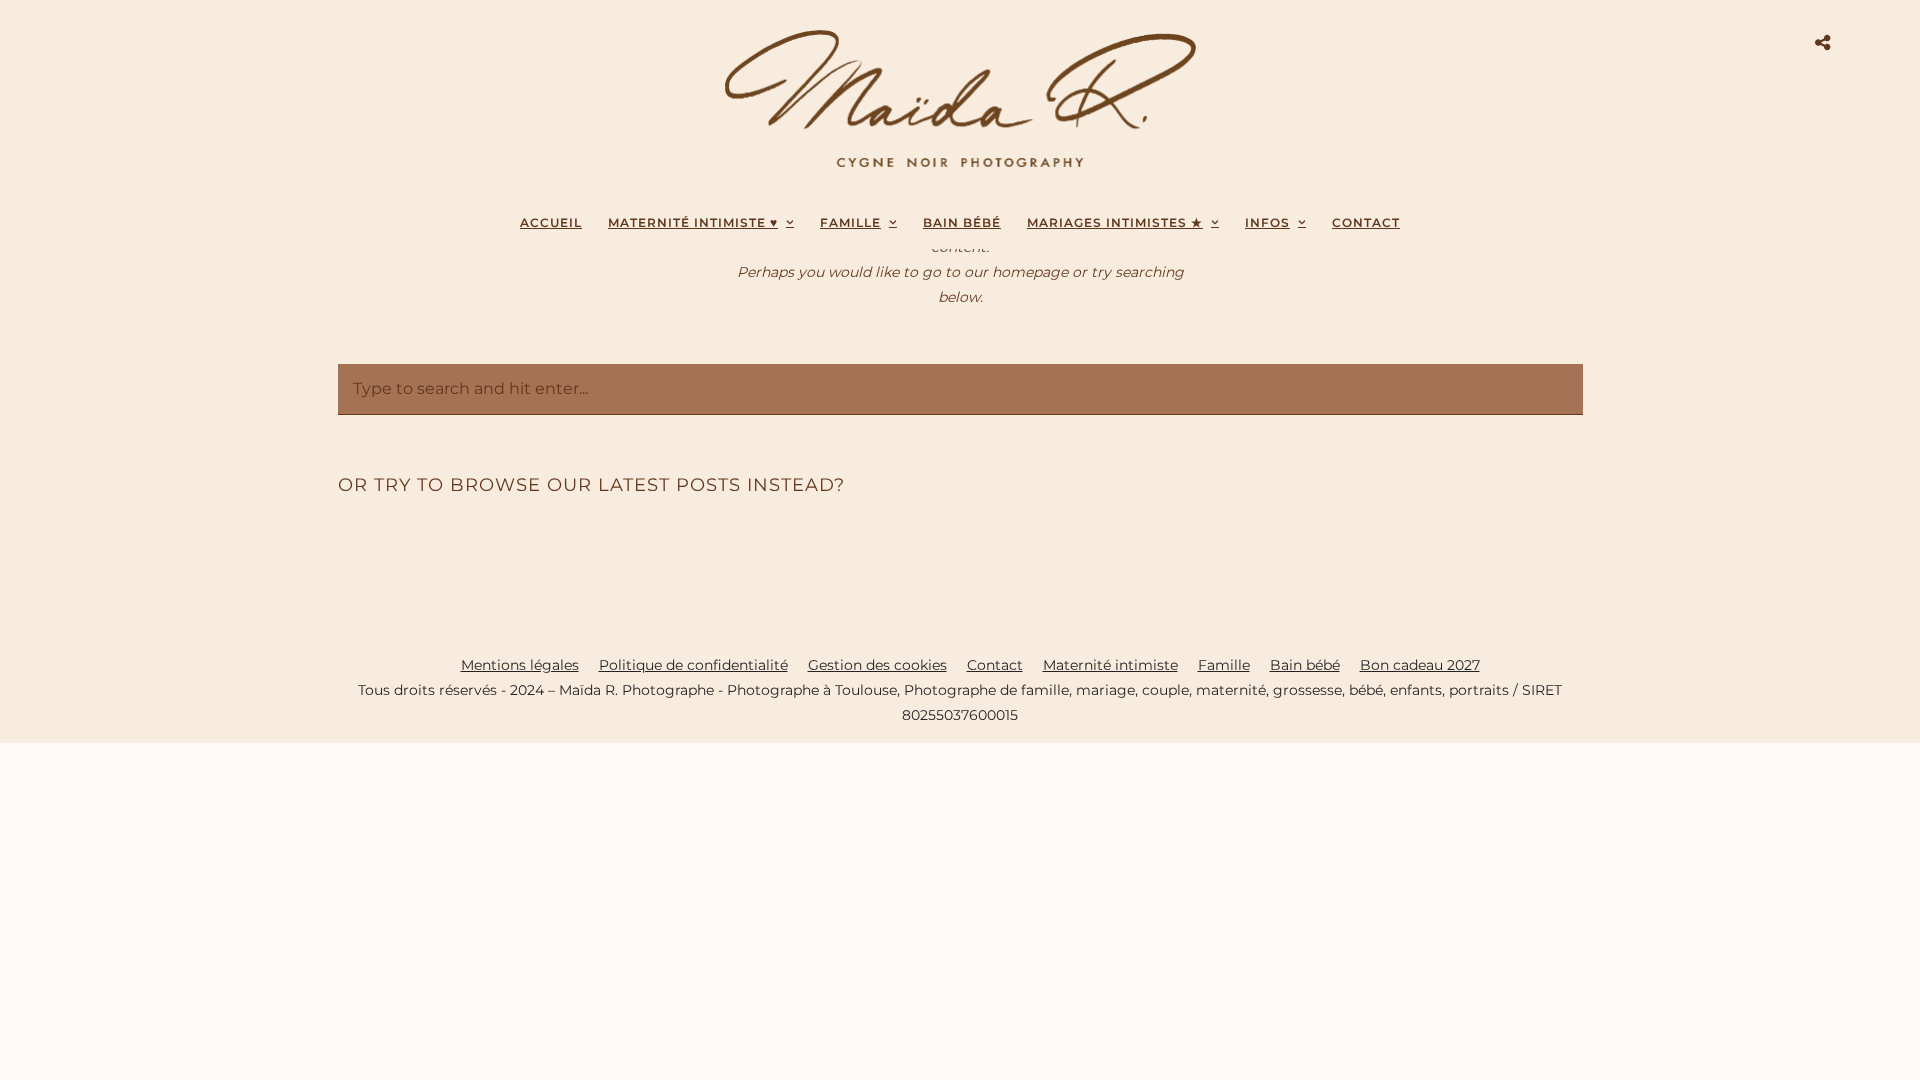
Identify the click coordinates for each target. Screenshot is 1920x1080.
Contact (1366, 222)
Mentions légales (520, 665)
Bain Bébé (962, 222)
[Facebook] (97, 42)
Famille (850, 222)
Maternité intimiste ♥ (693, 222)
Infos (1267, 222)
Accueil (551, 222)
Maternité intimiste (1110, 665)
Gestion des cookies (877, 665)
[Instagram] (121, 42)
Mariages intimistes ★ (1115, 222)
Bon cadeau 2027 (1420, 665)
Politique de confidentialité (693, 665)
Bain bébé (1305, 665)
